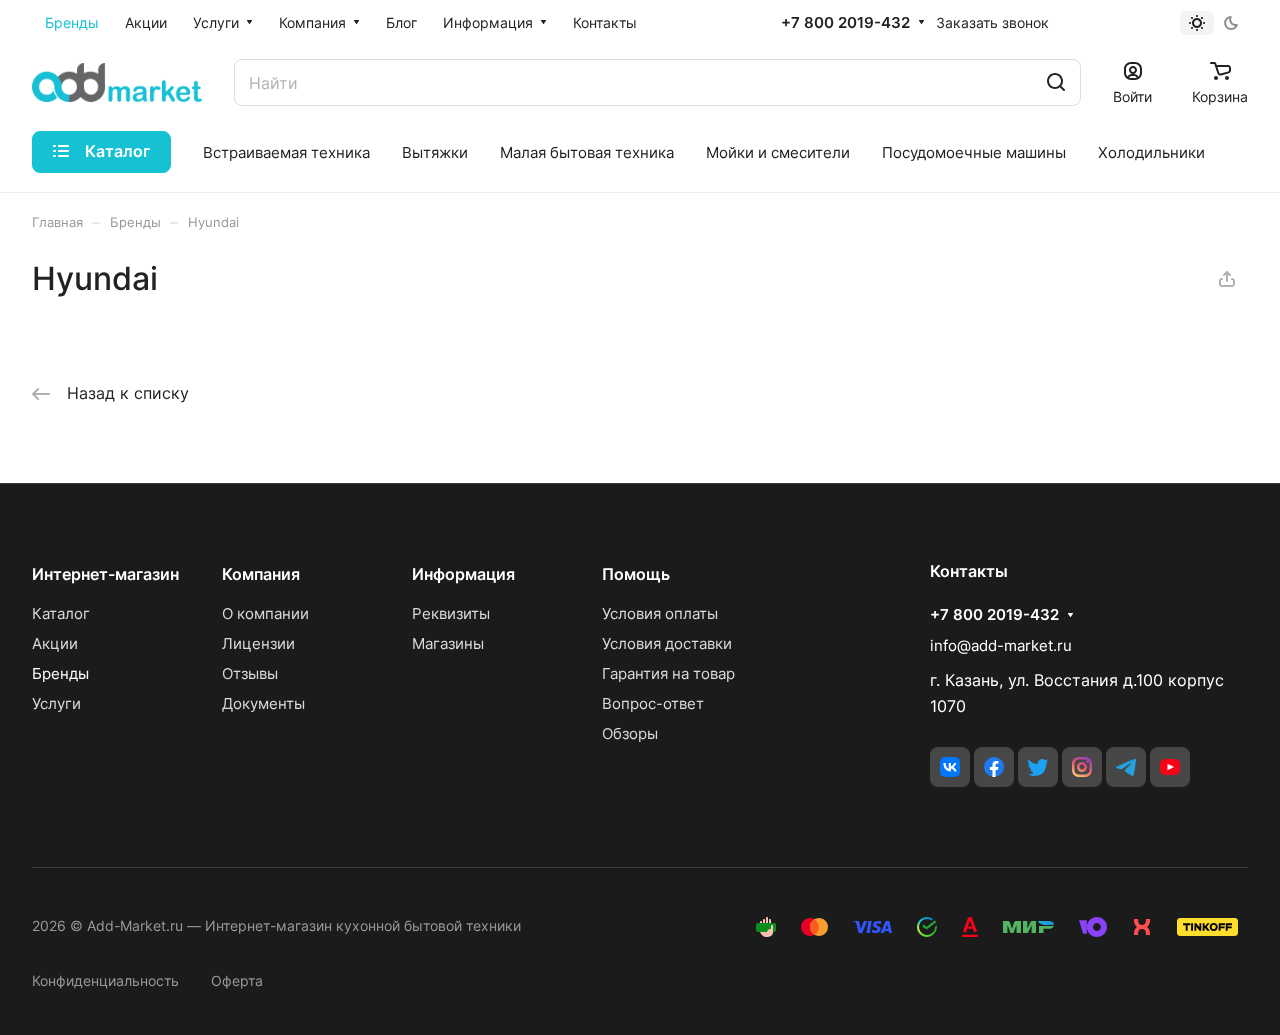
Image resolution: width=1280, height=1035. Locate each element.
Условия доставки (667, 643)
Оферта (237, 980)
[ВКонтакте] (950, 767)
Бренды (60, 673)
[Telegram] (1126, 767)
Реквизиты (451, 613)
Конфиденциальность (105, 980)
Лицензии (258, 643)
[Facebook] (994, 767)
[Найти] (1056, 82)
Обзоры (630, 733)
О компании (265, 613)
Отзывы (250, 673)
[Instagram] (1082, 767)
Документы (263, 703)
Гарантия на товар (668, 673)
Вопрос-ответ (653, 703)
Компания (261, 574)
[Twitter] (1038, 767)
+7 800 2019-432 (845, 23)
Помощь (636, 574)
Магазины (448, 643)
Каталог (61, 613)
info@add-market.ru (1001, 645)
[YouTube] (1170, 767)
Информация (463, 574)
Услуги (56, 703)
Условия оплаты (660, 613)
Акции (55, 643)
